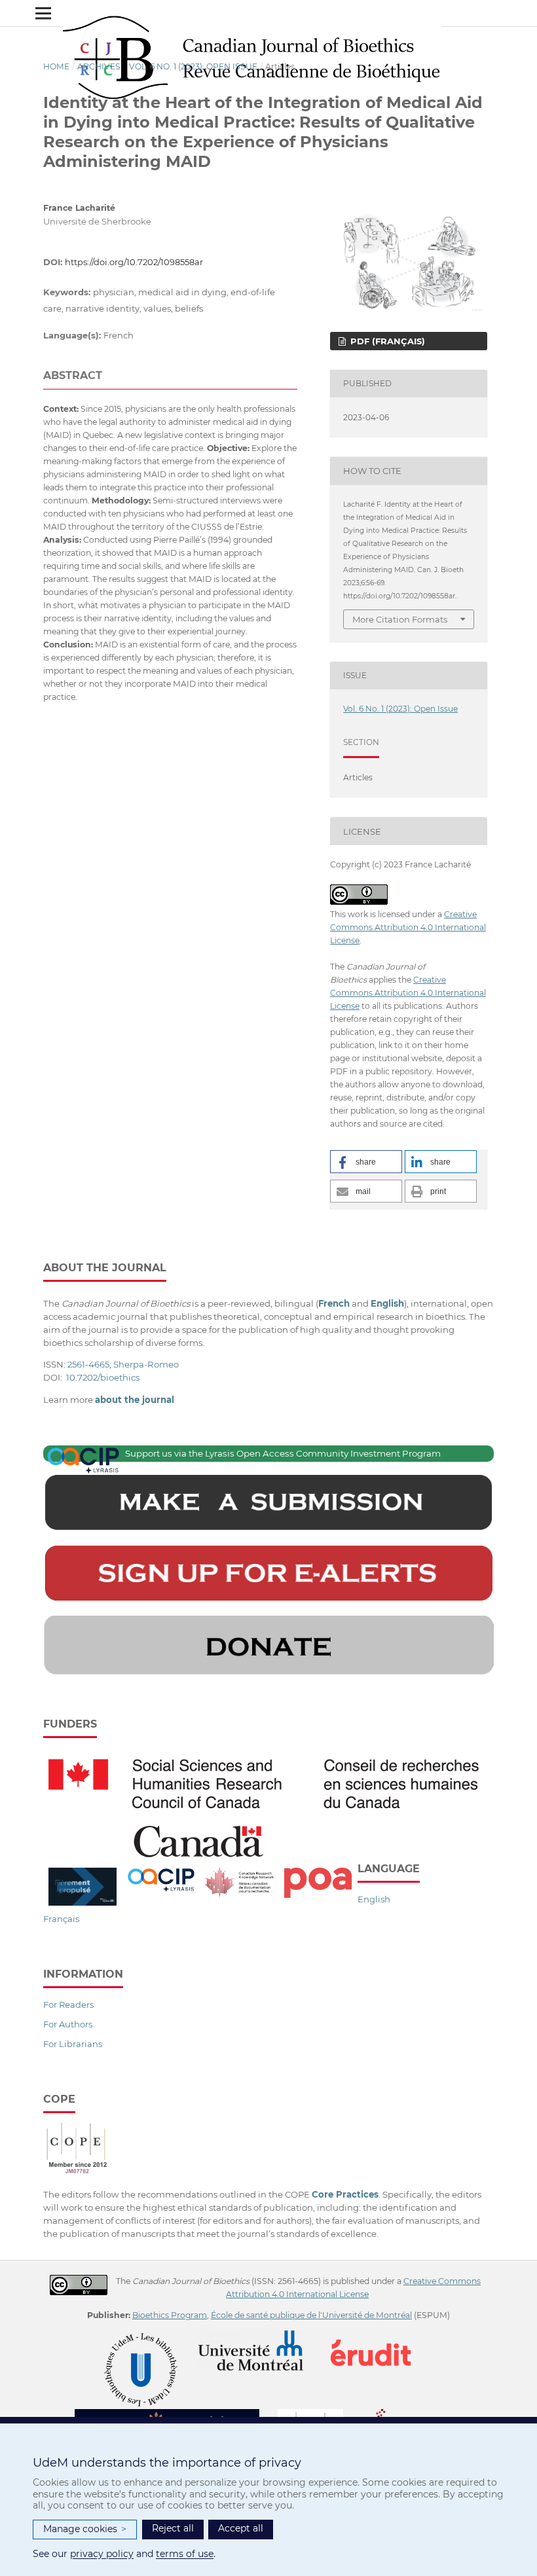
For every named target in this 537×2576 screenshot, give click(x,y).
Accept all (241, 2528)
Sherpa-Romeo (146, 1364)
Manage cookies (85, 2529)
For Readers (68, 2005)
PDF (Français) (386, 341)
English (374, 1899)
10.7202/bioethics (103, 1377)
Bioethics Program (170, 2315)
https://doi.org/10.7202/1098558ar (134, 262)
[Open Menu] (43, 13)
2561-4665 (88, 1364)
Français (61, 1919)
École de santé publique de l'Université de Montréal (311, 2315)
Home (56, 66)
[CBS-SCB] (175, 2415)
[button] (366, 1162)
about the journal (135, 1400)
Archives (99, 66)
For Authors (68, 2024)
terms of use (185, 2554)
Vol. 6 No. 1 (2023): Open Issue (193, 66)
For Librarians (73, 2044)
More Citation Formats (400, 619)
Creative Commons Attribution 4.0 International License (408, 927)
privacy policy (102, 2554)
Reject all (173, 2528)
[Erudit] (379, 2337)
